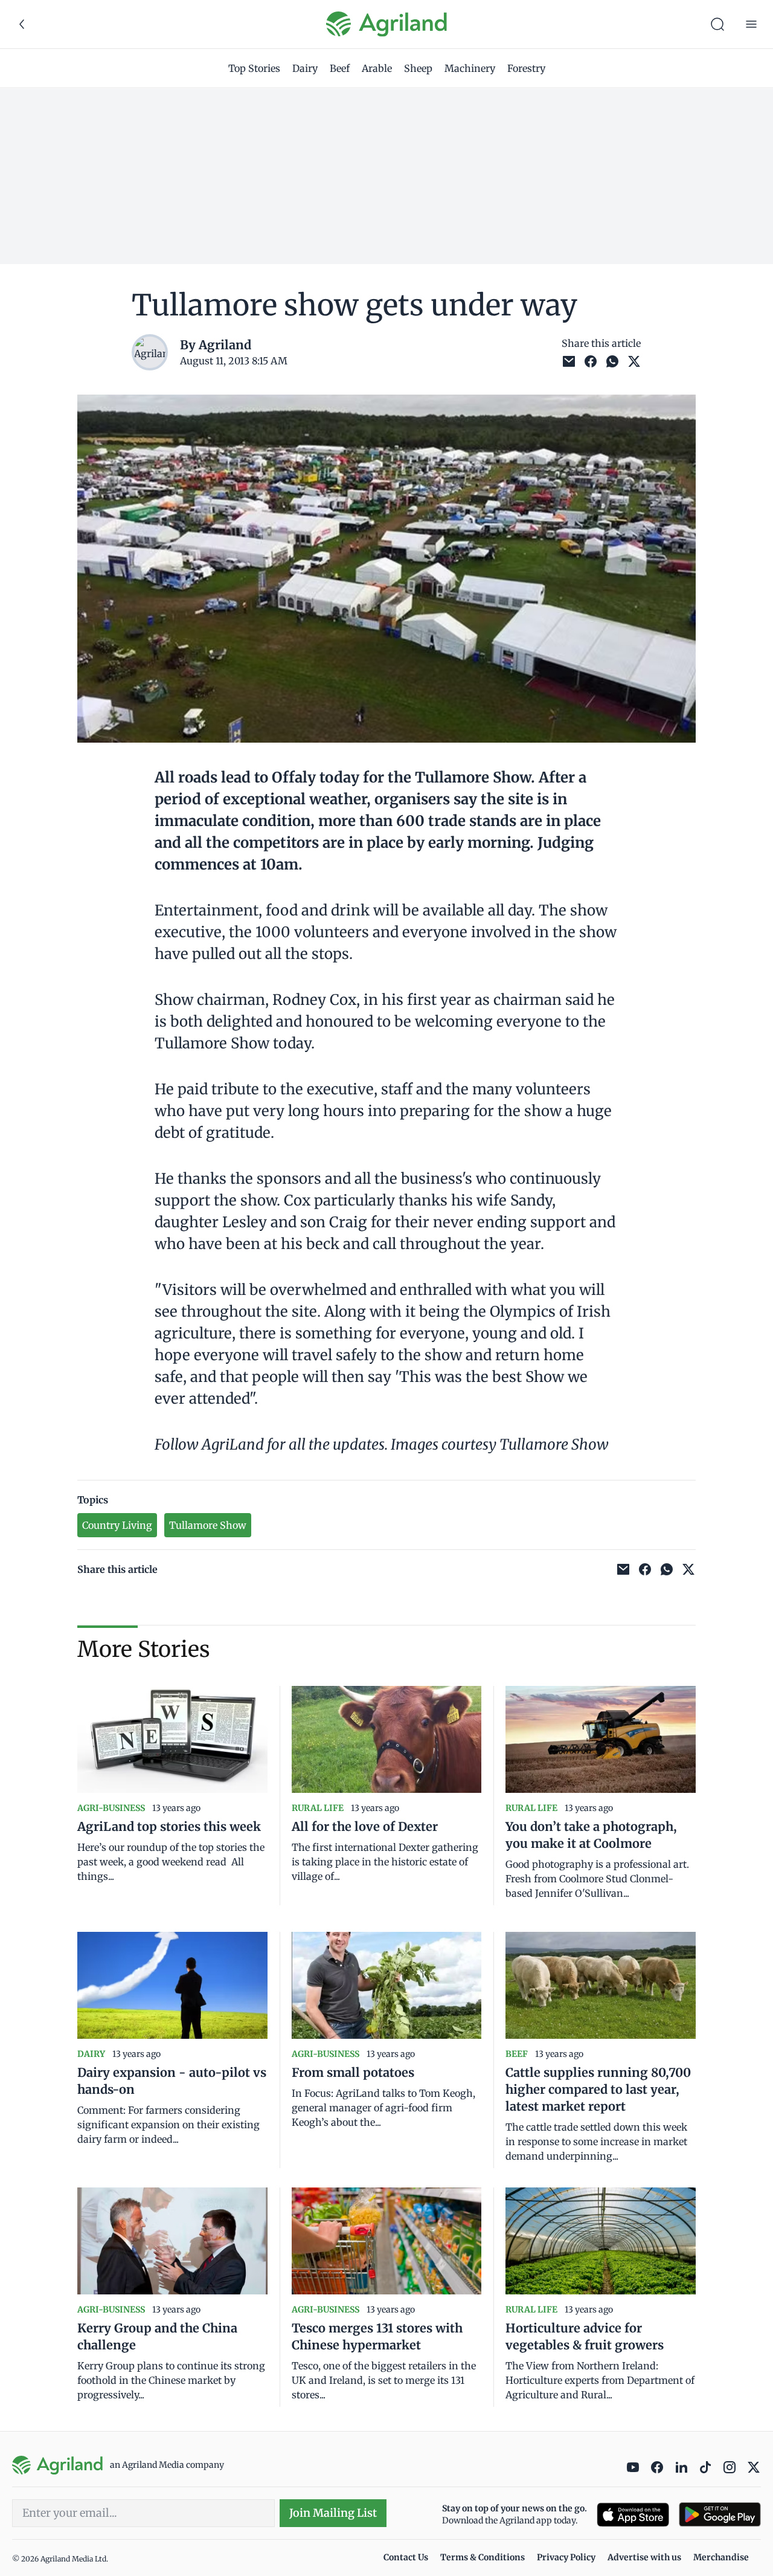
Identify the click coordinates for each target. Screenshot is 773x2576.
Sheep (418, 68)
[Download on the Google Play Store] (720, 2515)
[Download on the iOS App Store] (633, 2515)
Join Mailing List (333, 2513)
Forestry (526, 68)
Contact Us (406, 2557)
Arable (377, 68)
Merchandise (721, 2557)
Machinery (470, 68)
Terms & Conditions (483, 2557)
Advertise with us (644, 2557)
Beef (340, 68)
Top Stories (254, 68)
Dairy (305, 68)
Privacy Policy (566, 2557)
